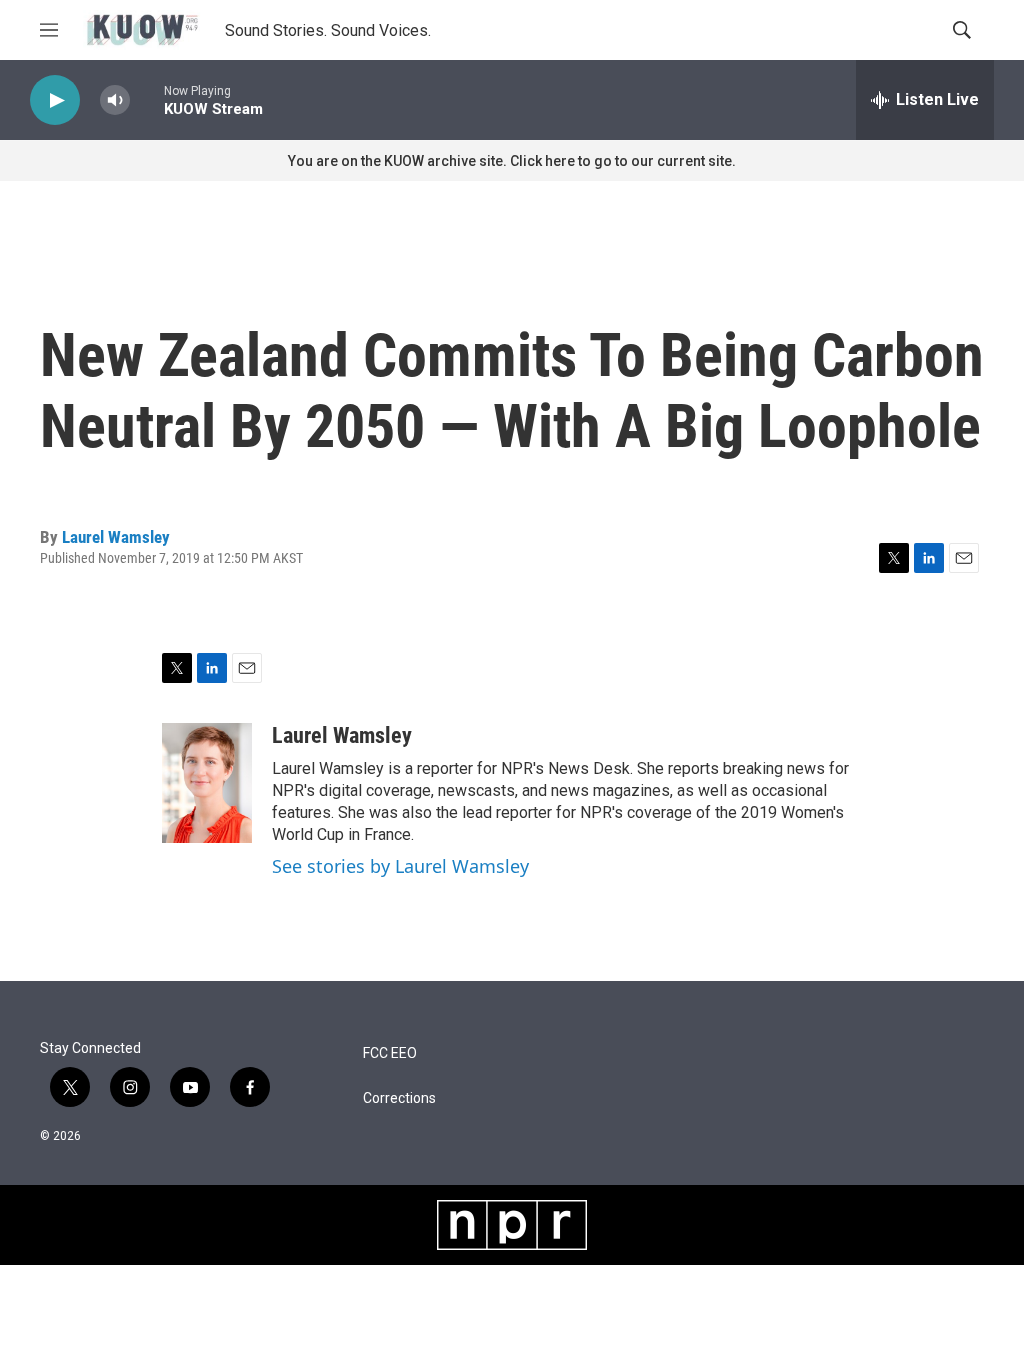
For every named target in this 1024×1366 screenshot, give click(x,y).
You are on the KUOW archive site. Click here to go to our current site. (512, 161)
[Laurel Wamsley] (207, 783)
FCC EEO (390, 1053)
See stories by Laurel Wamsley (400, 866)
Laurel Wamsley (116, 537)
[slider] (147, 99)
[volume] (115, 100)
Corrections (399, 1098)
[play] (55, 100)
